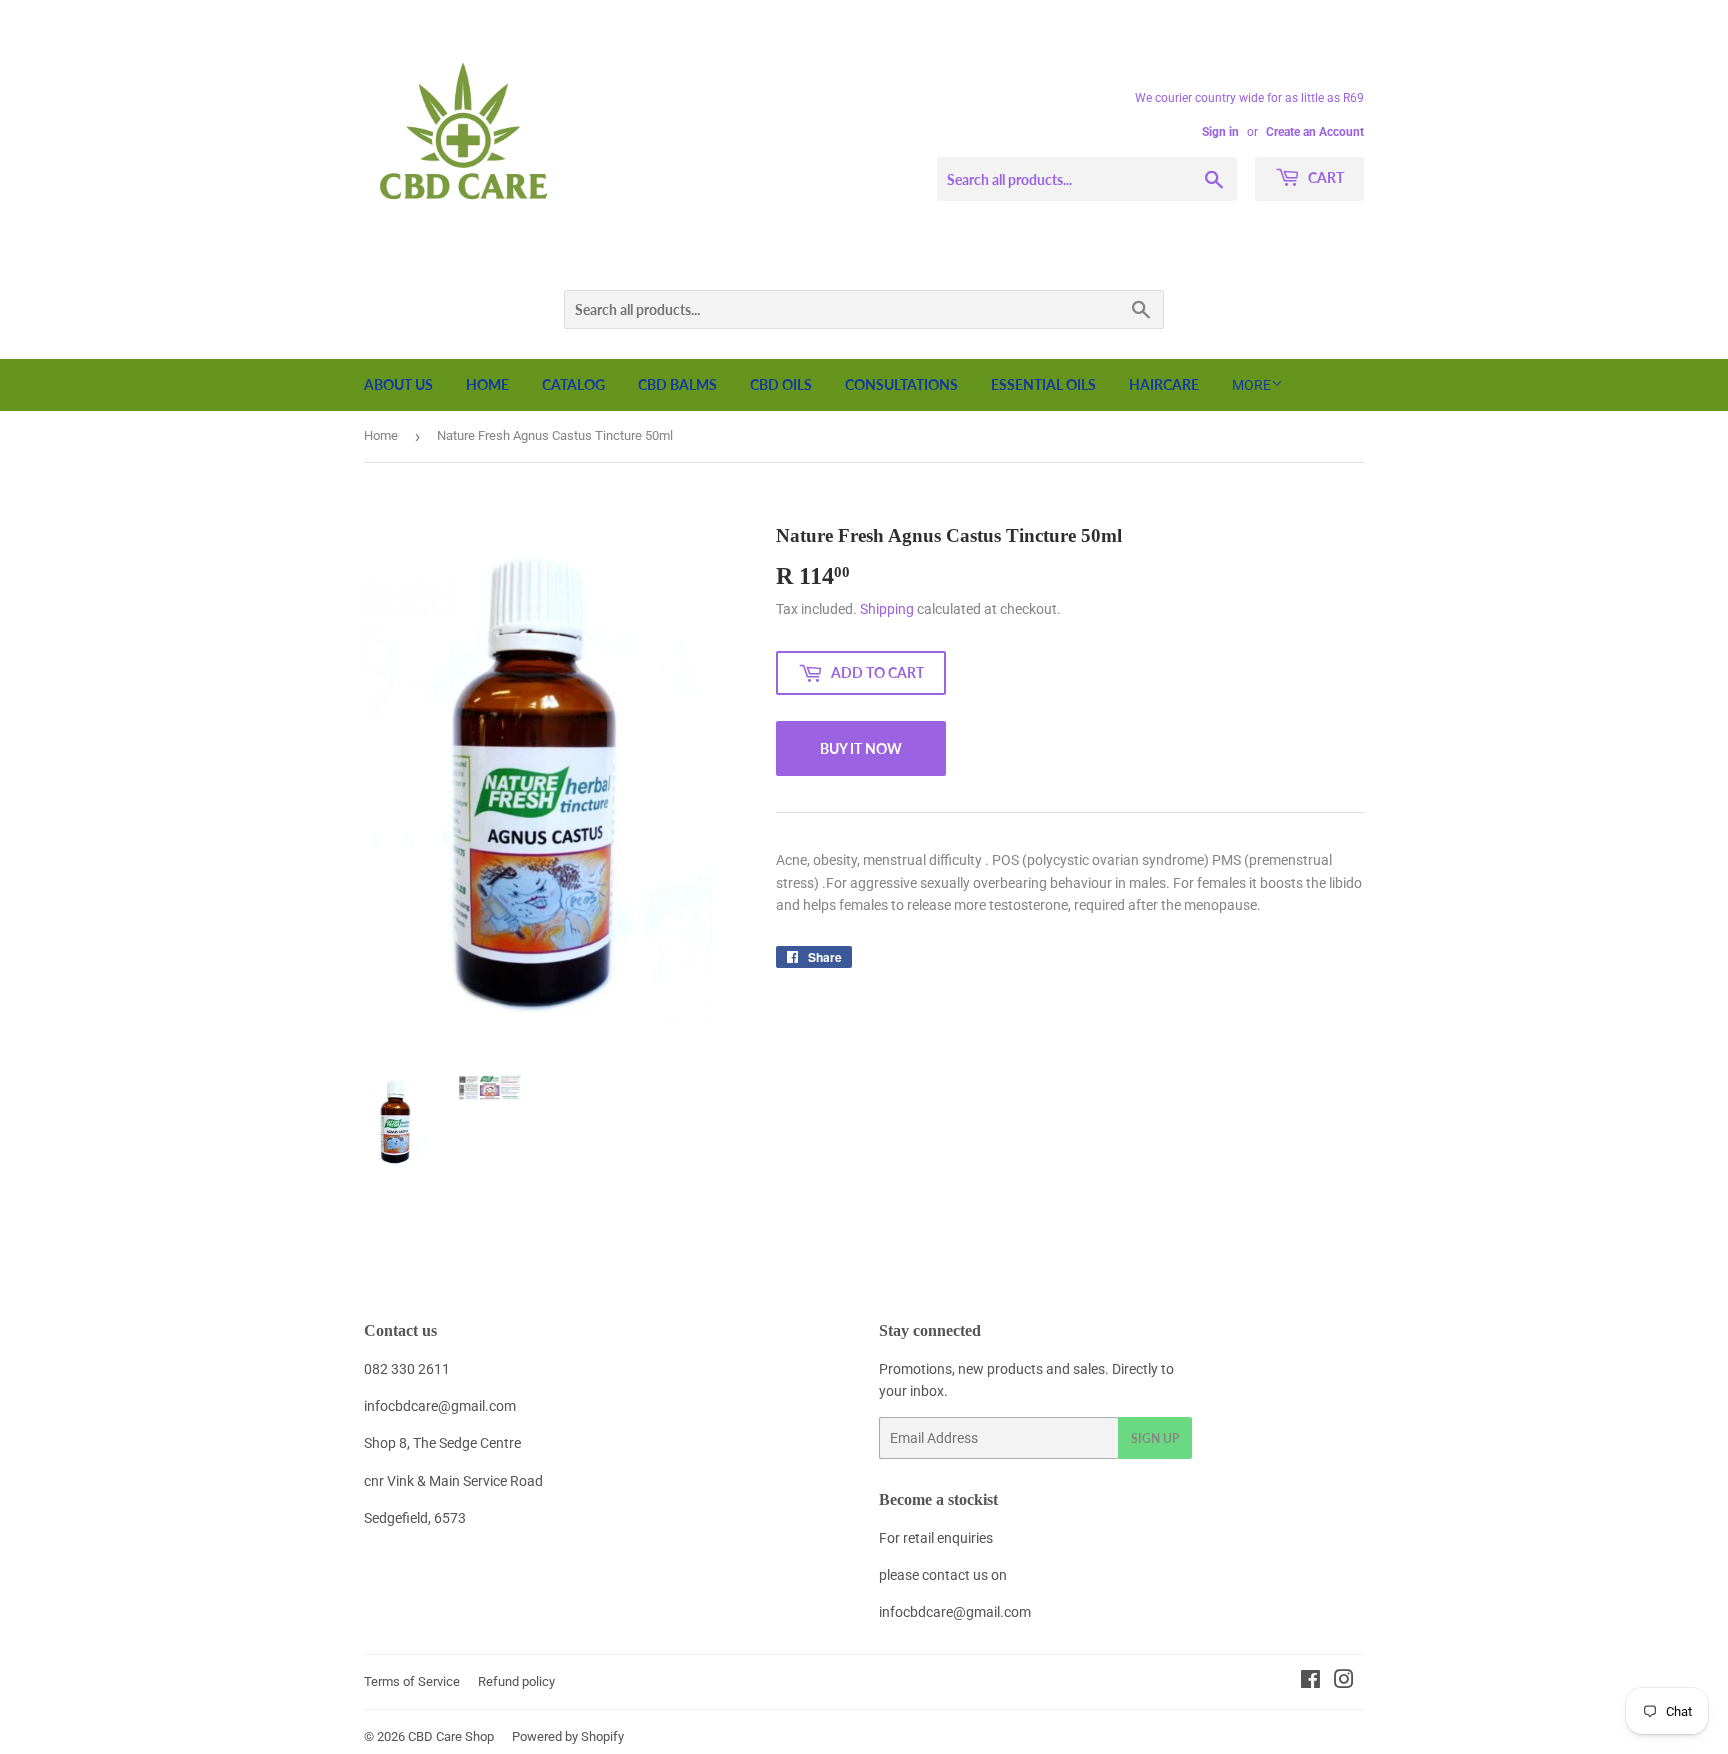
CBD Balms (677, 384)
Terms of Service (412, 1681)
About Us (398, 384)
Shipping (887, 609)
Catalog (573, 384)
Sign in (1220, 132)
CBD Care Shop (451, 1736)
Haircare (1164, 384)
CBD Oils (781, 384)
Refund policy (516, 1681)
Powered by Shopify (568, 1736)
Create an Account (1315, 132)
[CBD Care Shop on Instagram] (1344, 1682)
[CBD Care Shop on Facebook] (1310, 1682)
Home (487, 384)
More (1251, 385)
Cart (1324, 177)
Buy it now (861, 748)
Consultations (901, 384)
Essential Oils (1043, 384)
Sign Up (1155, 1438)
